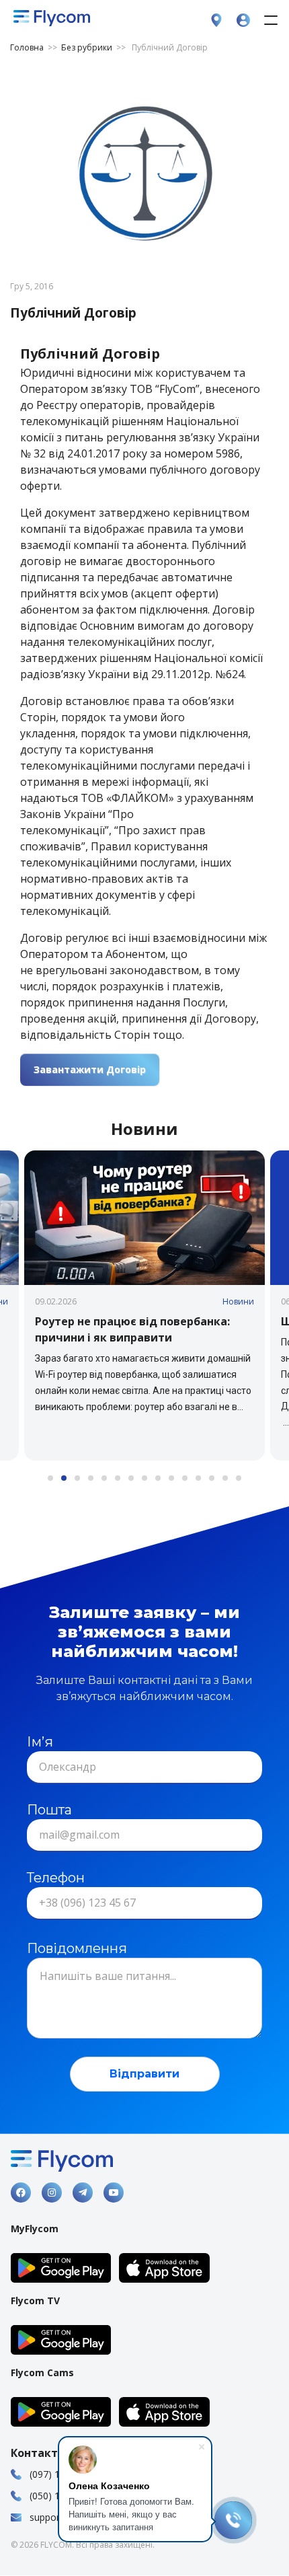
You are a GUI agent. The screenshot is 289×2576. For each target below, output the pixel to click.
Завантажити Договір (90, 1069)
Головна (29, 47)
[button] (144, 1305)
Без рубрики (87, 47)
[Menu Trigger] (271, 20)
